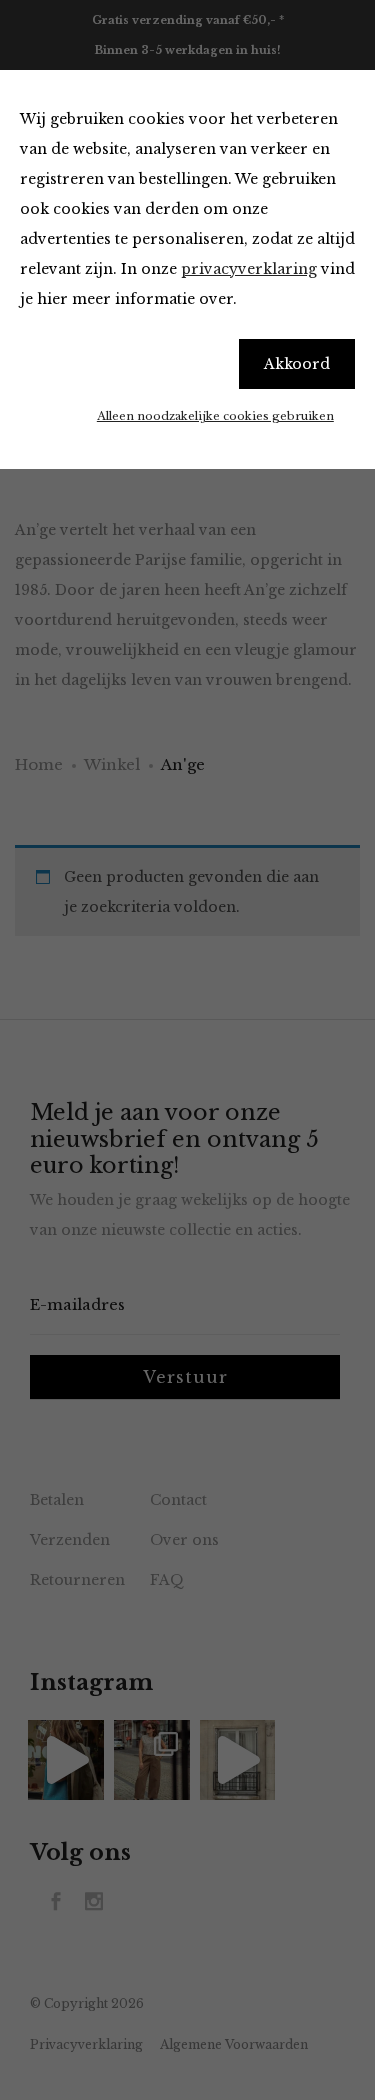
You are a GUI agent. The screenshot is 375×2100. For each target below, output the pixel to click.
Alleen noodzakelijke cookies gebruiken (215, 416)
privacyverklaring (249, 269)
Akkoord (297, 364)
